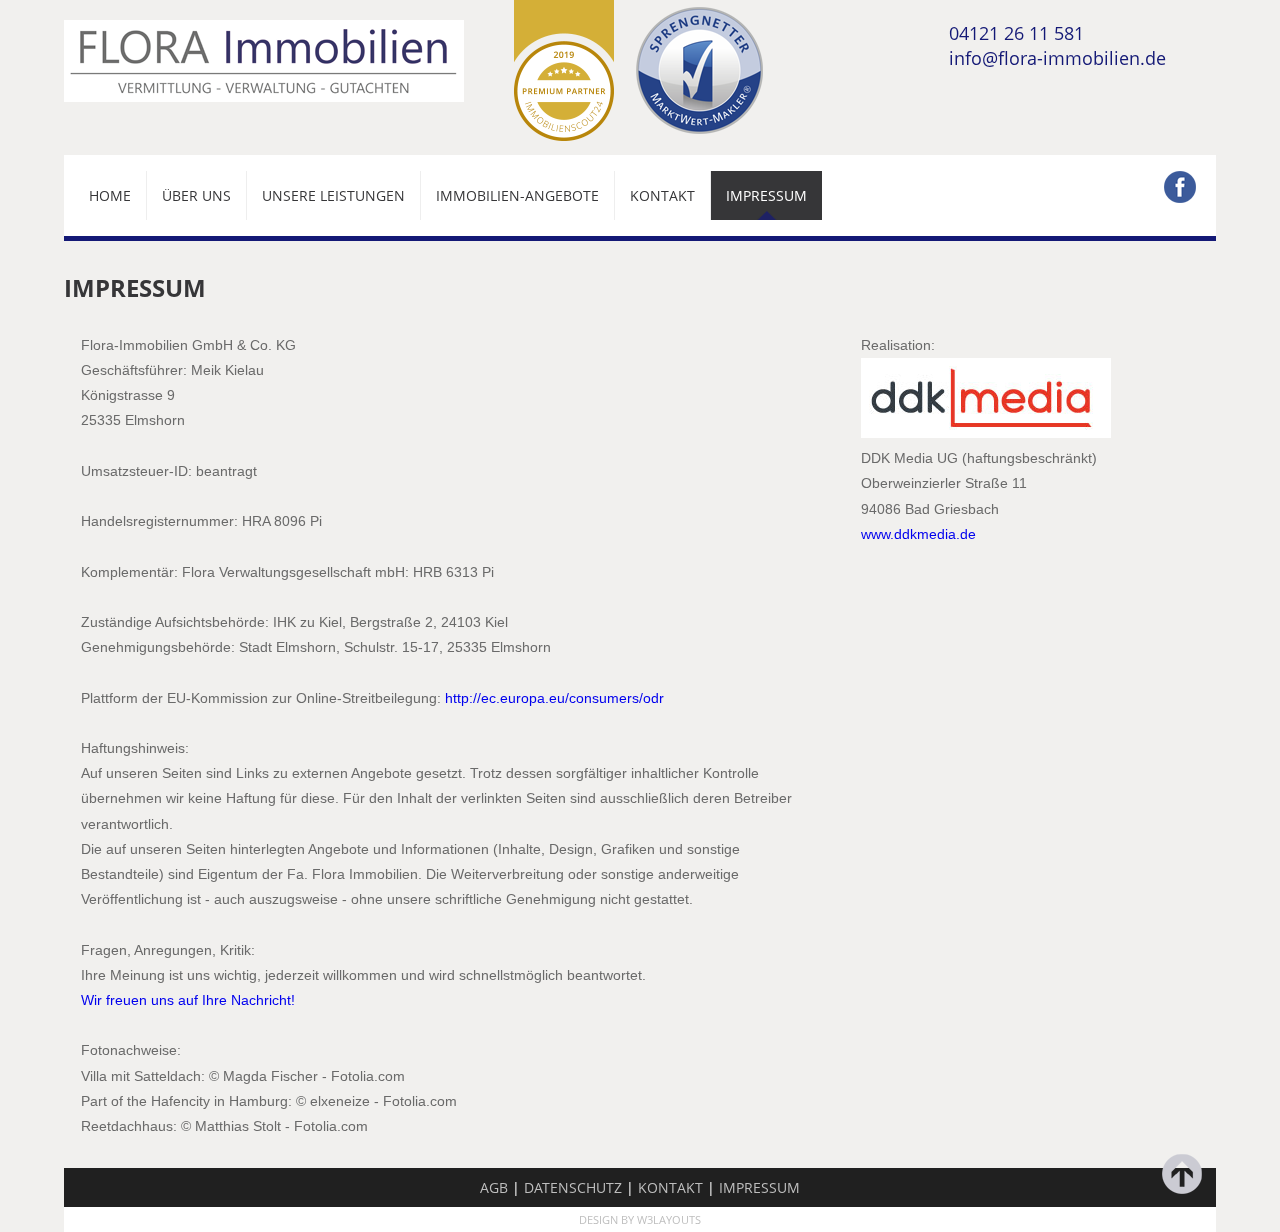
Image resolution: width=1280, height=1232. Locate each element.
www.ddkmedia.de (918, 534)
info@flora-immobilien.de (1057, 57)
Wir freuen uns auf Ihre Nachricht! (188, 1000)
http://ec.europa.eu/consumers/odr (554, 698)
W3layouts (669, 1219)
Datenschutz (573, 1187)
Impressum (766, 195)
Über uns (196, 195)
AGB (494, 1187)
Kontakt (662, 195)
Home (110, 195)
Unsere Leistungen (333, 195)
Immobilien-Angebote (517, 195)
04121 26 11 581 (1016, 32)
